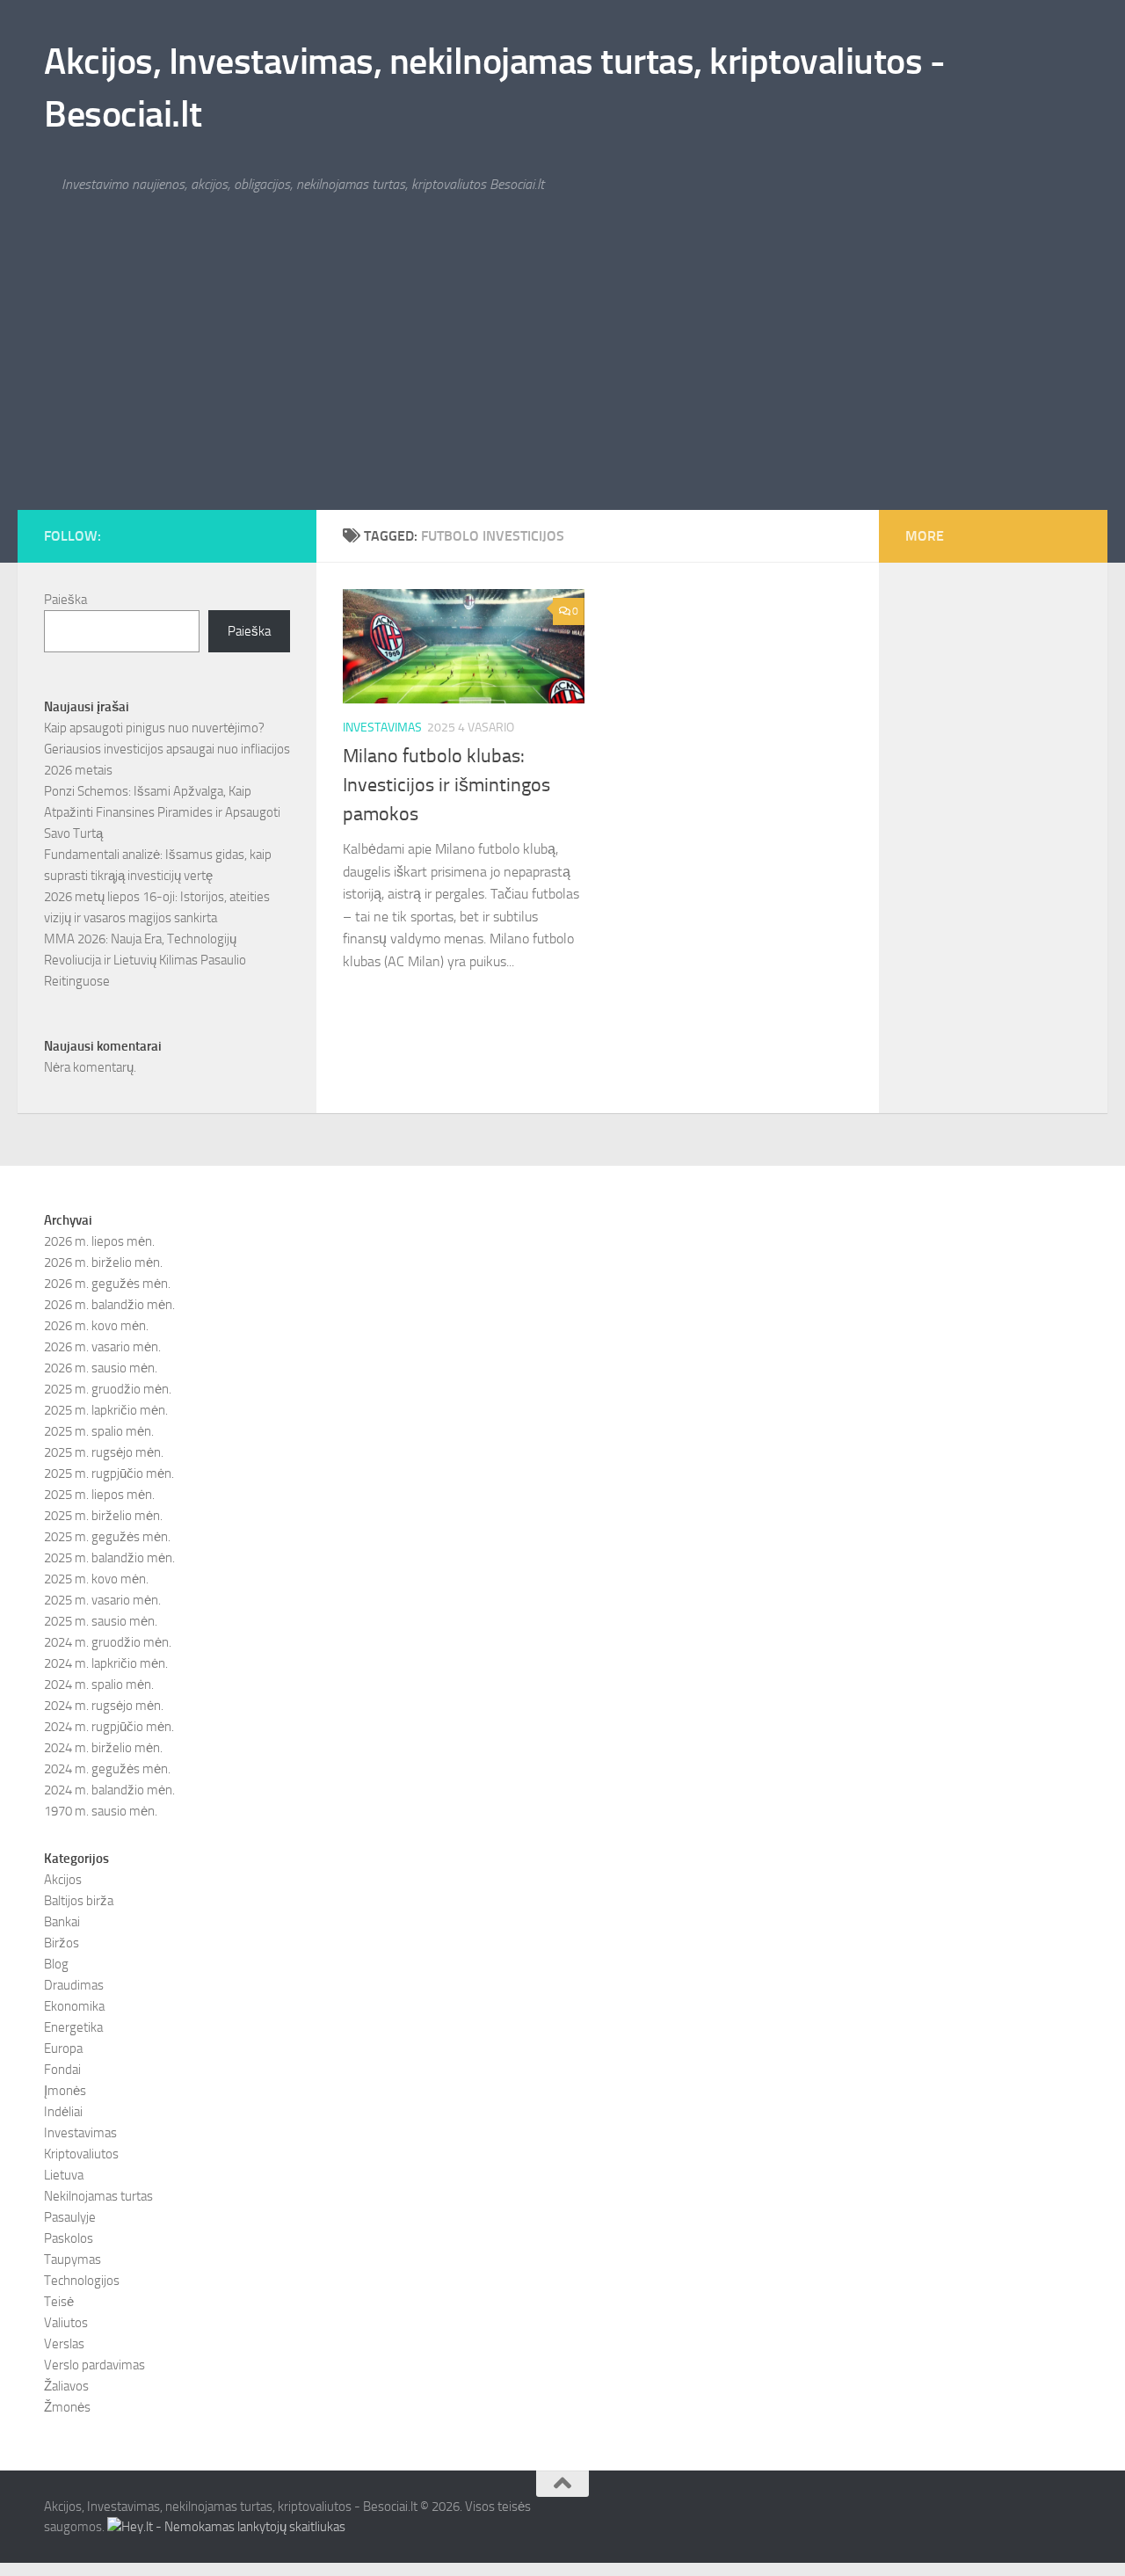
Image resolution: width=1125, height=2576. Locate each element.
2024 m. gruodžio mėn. (108, 1642)
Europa (63, 2048)
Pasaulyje (70, 2217)
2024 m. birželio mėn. (103, 1748)
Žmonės (67, 2407)
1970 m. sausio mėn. (101, 1811)
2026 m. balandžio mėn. (109, 1305)
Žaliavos (66, 2386)
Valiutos (66, 2323)
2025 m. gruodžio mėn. (108, 1389)
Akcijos (63, 1880)
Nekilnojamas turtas (98, 2196)
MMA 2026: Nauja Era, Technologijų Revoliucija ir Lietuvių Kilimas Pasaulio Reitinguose (145, 960)
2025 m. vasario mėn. (102, 1600)
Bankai (62, 1922)
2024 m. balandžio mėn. (109, 1790)
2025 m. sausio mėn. (101, 1621)
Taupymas (73, 2259)
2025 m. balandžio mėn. (109, 1558)
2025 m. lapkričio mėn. (106, 1410)
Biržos (62, 1943)
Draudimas (74, 1985)
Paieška (65, 600)
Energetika (73, 2027)
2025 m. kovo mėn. (96, 1579)
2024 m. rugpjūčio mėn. (109, 1727)
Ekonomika (74, 2006)
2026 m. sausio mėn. (101, 1368)
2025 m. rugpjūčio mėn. (109, 1474)
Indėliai (63, 2112)
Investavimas (382, 728)
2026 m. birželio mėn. (103, 1263)
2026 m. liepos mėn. (99, 1241)
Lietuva (64, 2175)
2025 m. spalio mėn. (99, 1431)
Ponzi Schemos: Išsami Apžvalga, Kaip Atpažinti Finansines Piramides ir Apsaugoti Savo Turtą (162, 812)
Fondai (62, 2070)
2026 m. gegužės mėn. (107, 1284)
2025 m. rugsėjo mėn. (104, 1452)
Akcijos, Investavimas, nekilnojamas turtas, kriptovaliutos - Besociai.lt (494, 88)
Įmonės (65, 2091)
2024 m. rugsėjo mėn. (104, 1706)
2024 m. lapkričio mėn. (106, 1663)
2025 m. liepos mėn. (99, 1495)
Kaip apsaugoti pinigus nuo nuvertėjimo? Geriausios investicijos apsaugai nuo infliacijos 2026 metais (167, 749)
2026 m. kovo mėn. (96, 1326)
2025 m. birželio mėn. (103, 1516)
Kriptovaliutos (81, 2154)
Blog (56, 1964)
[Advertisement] (562, 378)
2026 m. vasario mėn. (102, 1347)
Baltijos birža (79, 1901)
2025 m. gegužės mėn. (107, 1537)
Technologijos (82, 2281)
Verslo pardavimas (94, 2365)
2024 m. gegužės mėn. (107, 1769)
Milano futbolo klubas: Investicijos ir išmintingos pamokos (446, 785)
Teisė (59, 2302)
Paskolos (69, 2238)
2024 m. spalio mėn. (99, 1685)
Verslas (64, 2344)
